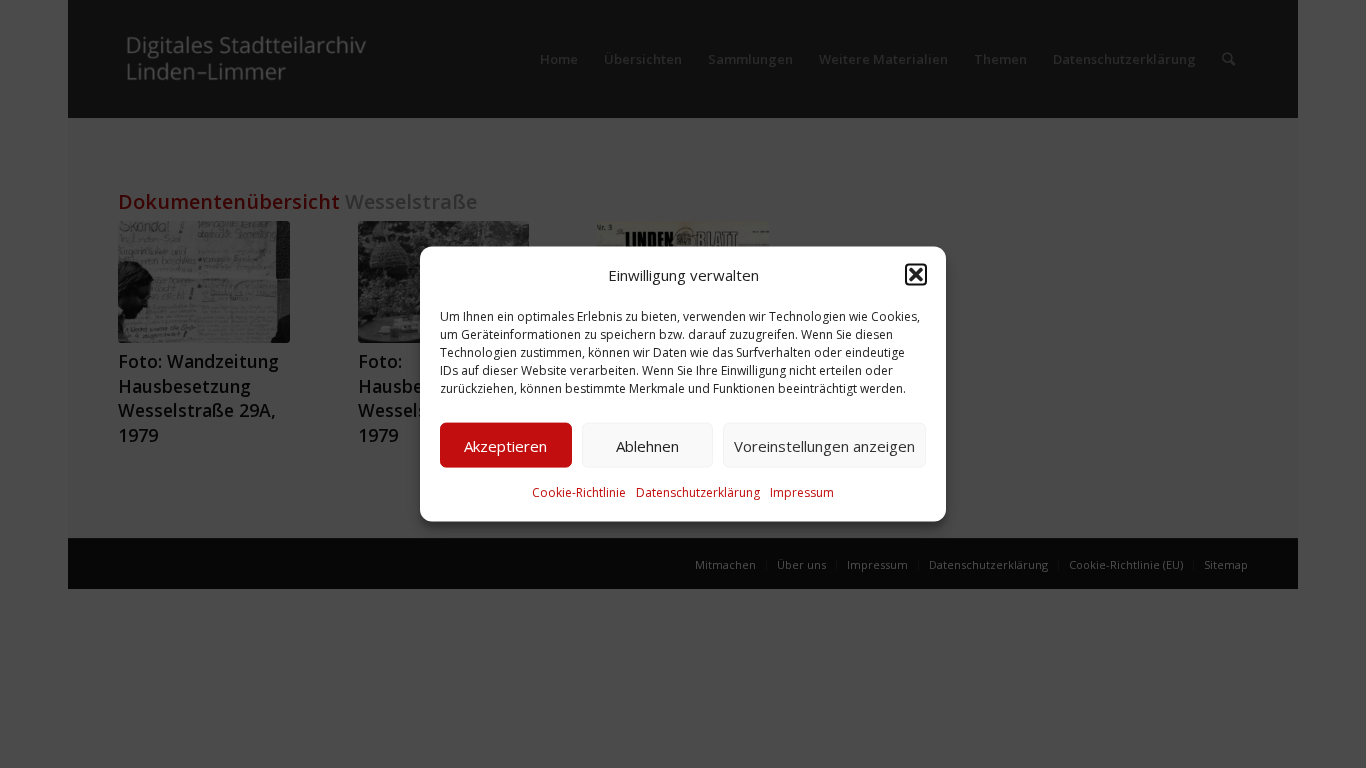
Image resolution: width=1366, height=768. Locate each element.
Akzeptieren (505, 446)
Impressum (802, 492)
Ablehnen (647, 446)
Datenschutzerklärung (698, 492)
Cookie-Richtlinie (579, 492)
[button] (916, 275)
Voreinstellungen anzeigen (824, 446)
